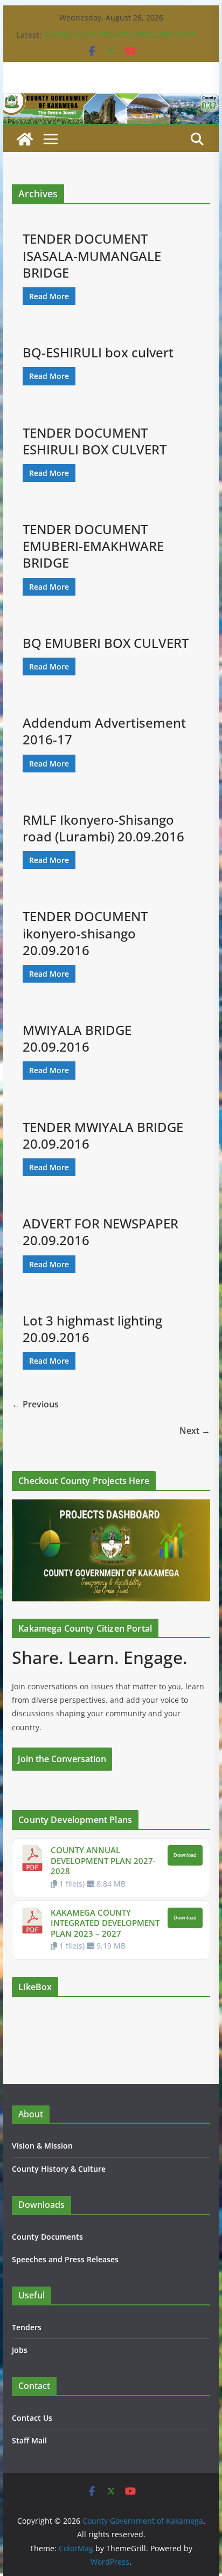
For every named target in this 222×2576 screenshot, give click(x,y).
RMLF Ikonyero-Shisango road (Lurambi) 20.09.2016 (103, 828)
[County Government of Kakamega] (111, 101)
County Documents (47, 2237)
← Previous (35, 1404)
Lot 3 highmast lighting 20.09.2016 (92, 1329)
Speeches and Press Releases (65, 2259)
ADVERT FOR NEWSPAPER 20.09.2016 (100, 1232)
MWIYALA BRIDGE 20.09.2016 (77, 1038)
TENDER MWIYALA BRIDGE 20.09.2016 (103, 1135)
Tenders (27, 2327)
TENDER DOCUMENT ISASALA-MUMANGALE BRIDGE (92, 255)
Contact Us (32, 2418)
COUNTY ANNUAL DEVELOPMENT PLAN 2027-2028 (103, 1860)
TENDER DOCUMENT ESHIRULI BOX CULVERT (95, 441)
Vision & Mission (42, 2146)
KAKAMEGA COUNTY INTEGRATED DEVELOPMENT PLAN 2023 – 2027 (105, 1923)
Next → (195, 1431)
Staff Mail (29, 2440)
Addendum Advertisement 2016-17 (104, 731)
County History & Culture (59, 2169)
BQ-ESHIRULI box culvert (98, 352)
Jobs (20, 2350)
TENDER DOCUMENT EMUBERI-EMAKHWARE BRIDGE (93, 546)
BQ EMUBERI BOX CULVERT (106, 643)
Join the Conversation (62, 1759)
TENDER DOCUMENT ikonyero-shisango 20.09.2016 (85, 933)
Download (185, 1855)
